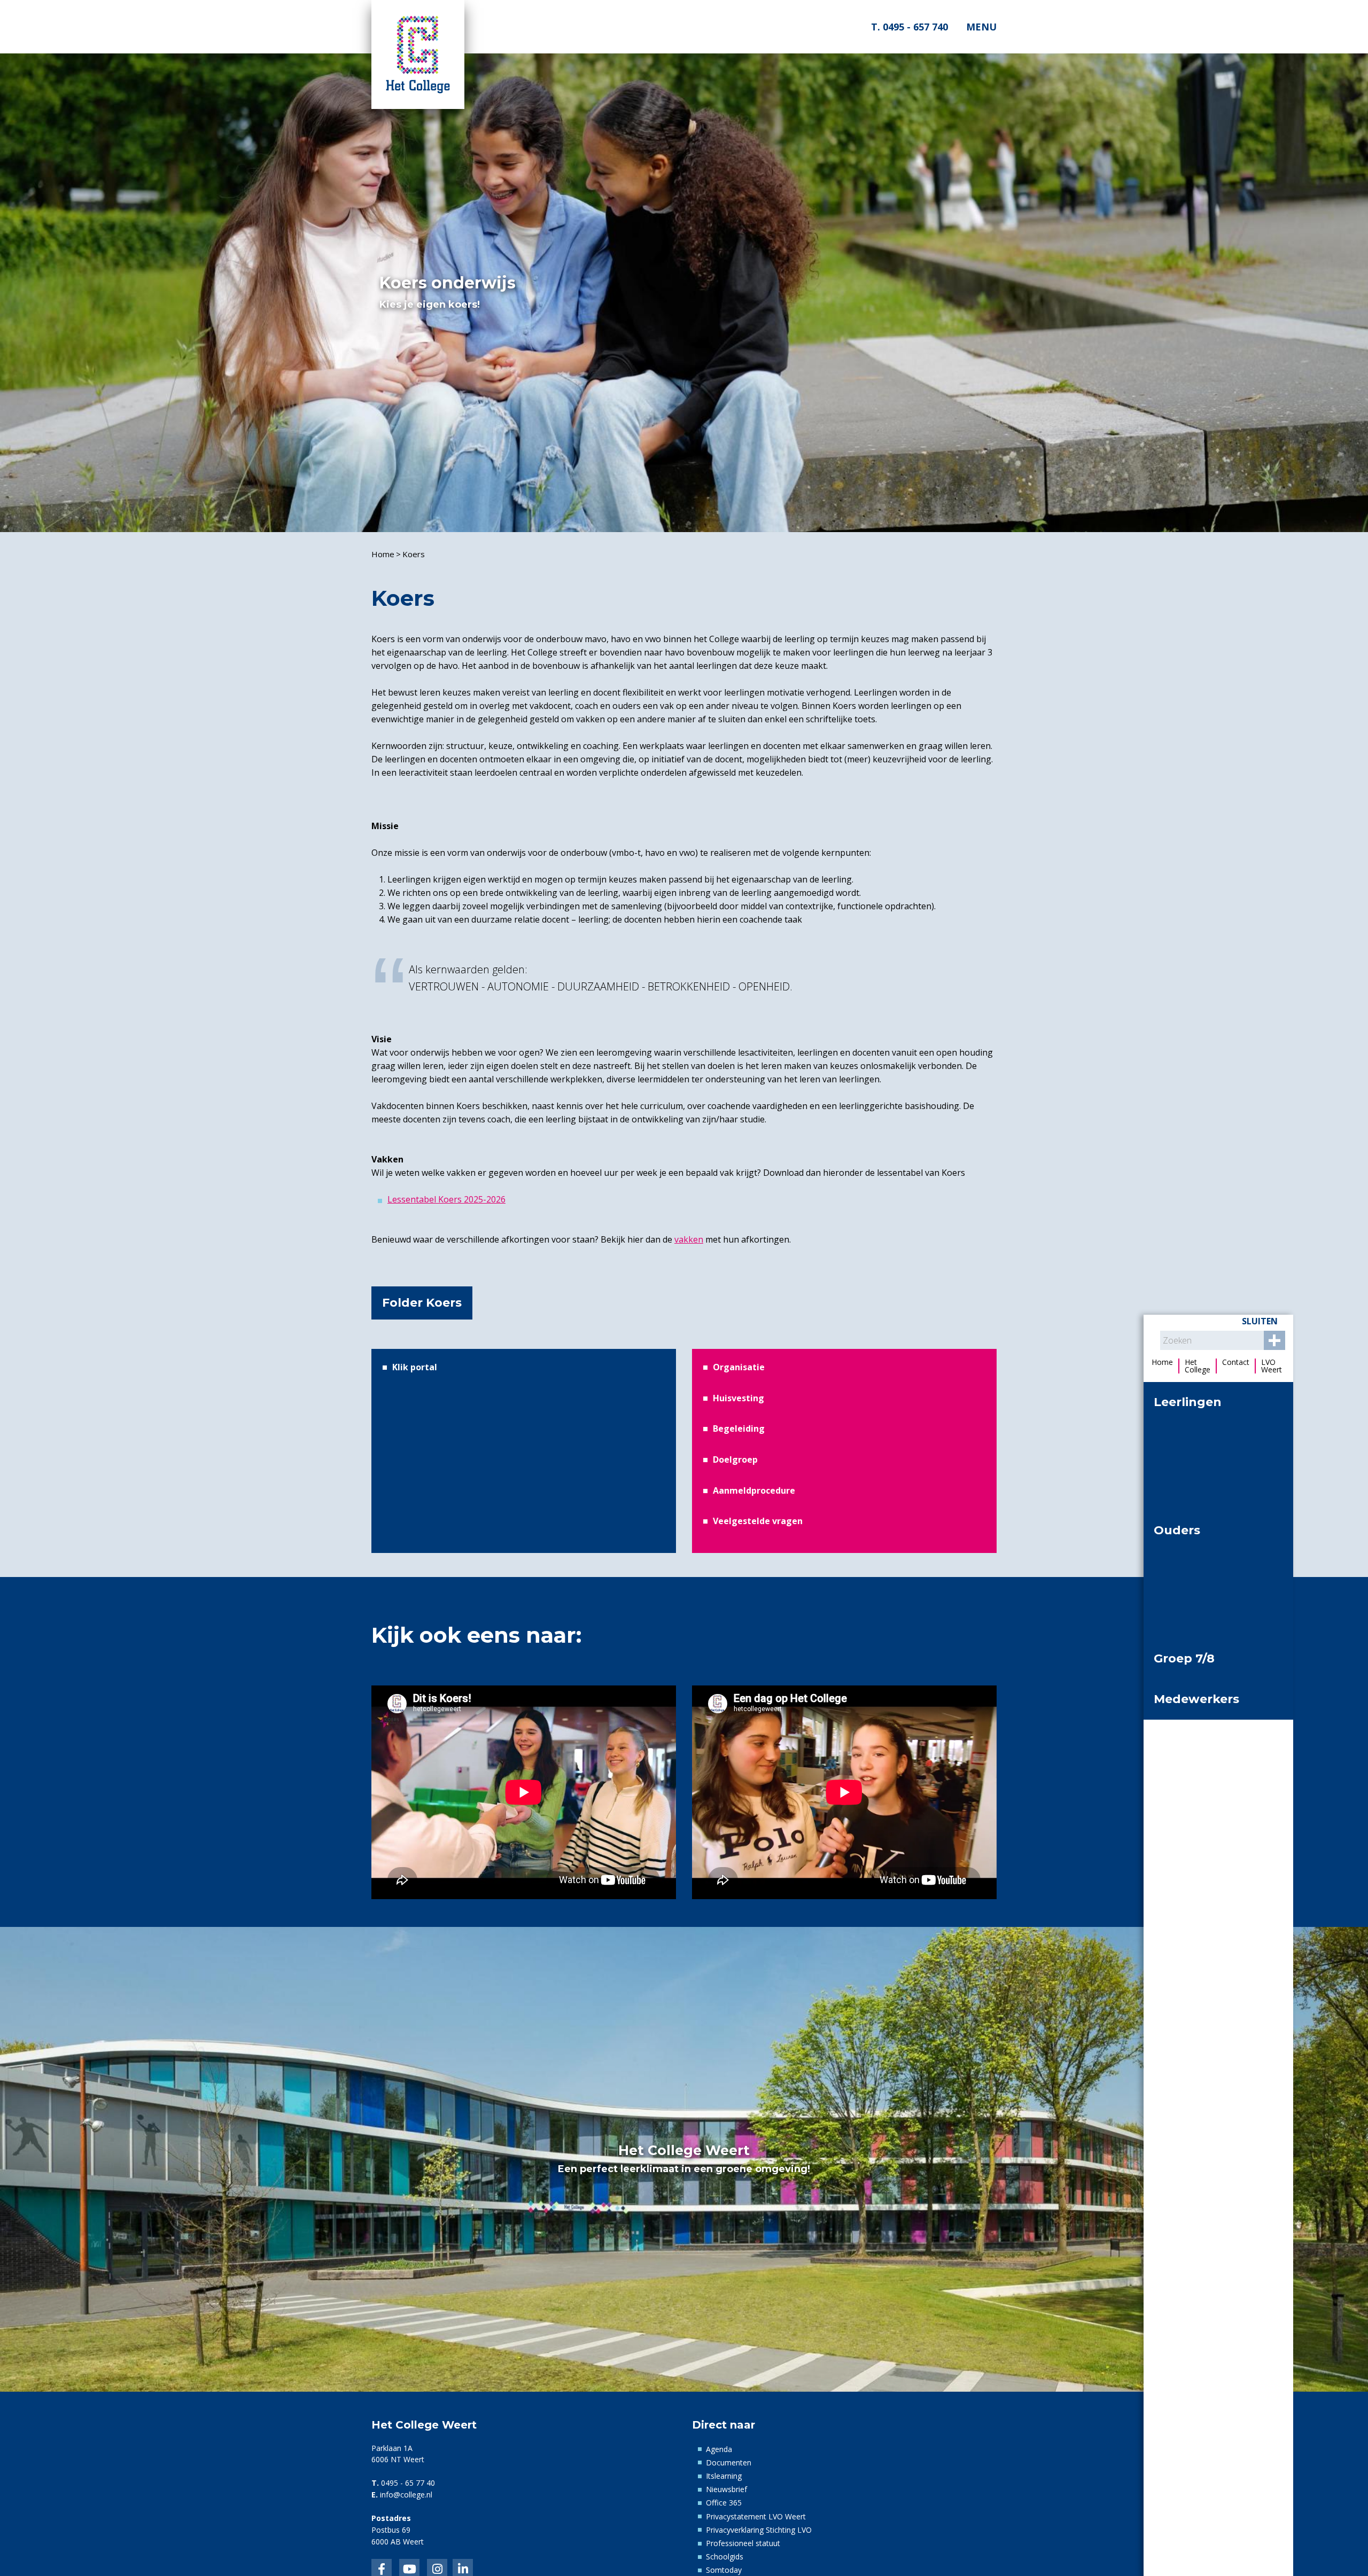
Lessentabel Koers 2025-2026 (446, 1199)
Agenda (719, 2449)
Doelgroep (735, 1459)
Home (383, 554)
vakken (689, 1239)
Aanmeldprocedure (754, 1490)
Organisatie (739, 1367)
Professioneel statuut (743, 2543)
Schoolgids (725, 2557)
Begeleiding (739, 1428)
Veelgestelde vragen (758, 1521)
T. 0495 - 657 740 (909, 27)
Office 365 (724, 2503)
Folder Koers (422, 1303)
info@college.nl (406, 2495)
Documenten (729, 2462)
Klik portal (415, 1367)
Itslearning (724, 2476)
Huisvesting (739, 1398)
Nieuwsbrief (726, 2489)
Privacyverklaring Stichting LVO (759, 2530)
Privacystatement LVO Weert (756, 2516)
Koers (414, 554)
